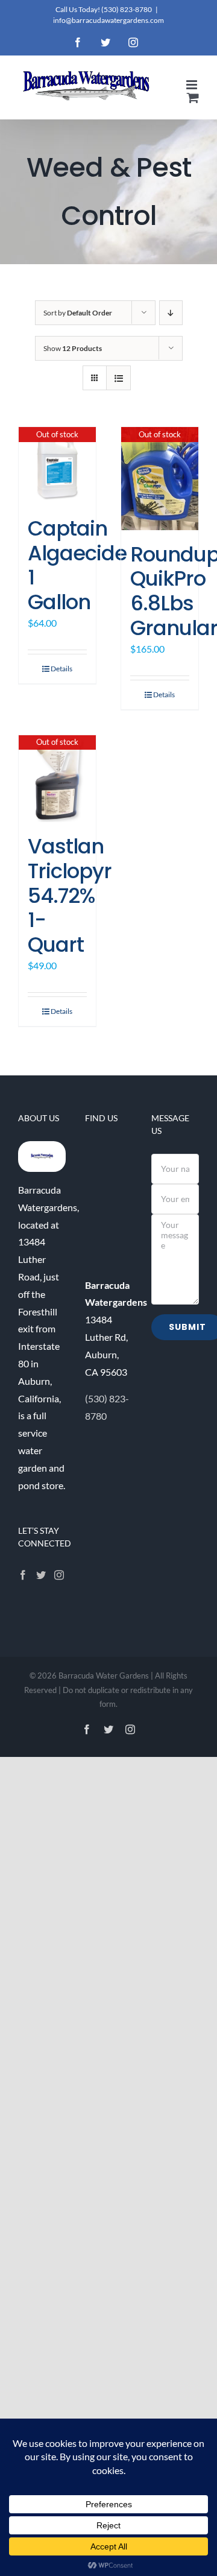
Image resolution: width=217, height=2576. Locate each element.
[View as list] (118, 378)
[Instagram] (59, 1575)
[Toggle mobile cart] (193, 97)
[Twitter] (41, 1575)
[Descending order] (171, 313)
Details (61, 669)
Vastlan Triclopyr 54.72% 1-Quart (70, 895)
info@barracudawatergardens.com (108, 20)
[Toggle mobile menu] (193, 85)
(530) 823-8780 (127, 9)
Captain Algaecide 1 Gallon (77, 565)
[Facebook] (23, 1575)
